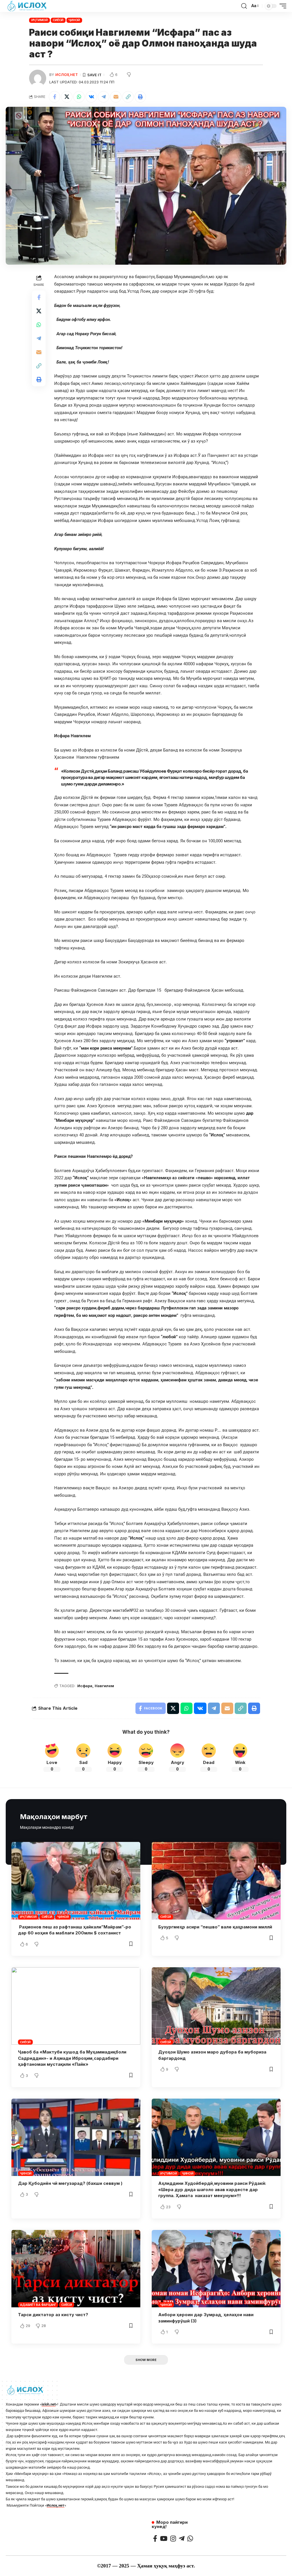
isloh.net (49, 2404)
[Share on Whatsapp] (79, 97)
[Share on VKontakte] (91, 97)
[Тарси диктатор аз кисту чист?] (76, 2269)
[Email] (116, 97)
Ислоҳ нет (67, 75)
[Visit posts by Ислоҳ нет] (38, 78)
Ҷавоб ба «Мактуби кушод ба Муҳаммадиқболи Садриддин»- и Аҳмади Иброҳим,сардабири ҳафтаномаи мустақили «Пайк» (72, 2058)
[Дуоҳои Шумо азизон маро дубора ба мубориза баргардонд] (216, 2006)
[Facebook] (155, 2538)
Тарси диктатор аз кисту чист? (53, 2315)
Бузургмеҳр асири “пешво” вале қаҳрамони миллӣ (215, 1927)
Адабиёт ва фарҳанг (38, 2305)
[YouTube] (164, 2538)
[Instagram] (173, 2538)
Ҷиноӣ (74, 20)
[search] (244, 6)
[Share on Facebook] (54, 97)
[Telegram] (182, 2538)
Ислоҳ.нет (56, 2505)
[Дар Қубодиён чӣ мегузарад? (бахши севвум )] (76, 2137)
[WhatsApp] (190, 2538)
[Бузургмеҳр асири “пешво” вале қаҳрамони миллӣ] (216, 1881)
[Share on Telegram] (104, 97)
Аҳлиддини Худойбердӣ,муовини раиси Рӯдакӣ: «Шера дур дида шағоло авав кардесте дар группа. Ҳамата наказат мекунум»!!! (212, 2190)
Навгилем (104, 1686)
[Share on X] (67, 97)
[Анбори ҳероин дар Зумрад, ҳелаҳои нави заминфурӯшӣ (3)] (216, 2269)
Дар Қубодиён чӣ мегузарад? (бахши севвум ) (70, 2183)
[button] (128, 97)
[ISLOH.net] (27, 6)
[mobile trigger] (281, 6)
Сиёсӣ (58, 20)
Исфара (85, 1686)
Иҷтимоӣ (39, 20)
